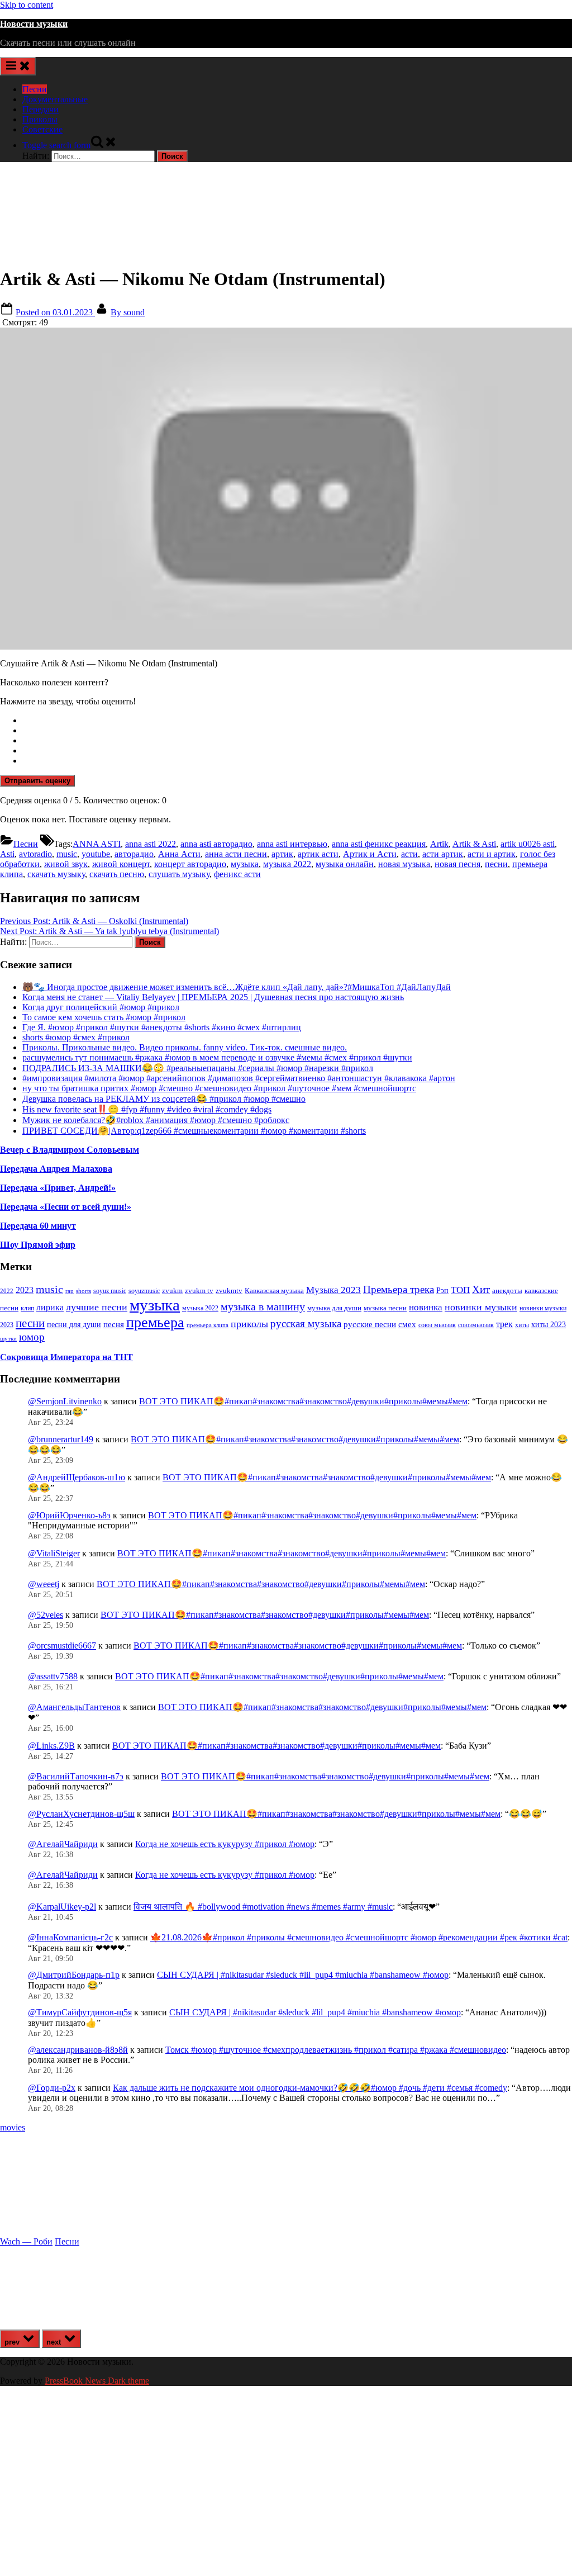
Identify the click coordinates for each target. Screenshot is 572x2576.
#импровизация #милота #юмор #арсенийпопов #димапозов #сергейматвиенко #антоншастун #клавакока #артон (239, 1078)
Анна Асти (179, 854)
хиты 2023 (549, 1325)
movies (13, 2127)
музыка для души (334, 1308)
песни (496, 864)
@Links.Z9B (51, 1746)
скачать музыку (56, 874)
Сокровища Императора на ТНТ (66, 1357)
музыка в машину (263, 1306)
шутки (8, 1339)
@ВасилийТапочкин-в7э (76, 1776)
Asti (7, 854)
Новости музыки (34, 24)
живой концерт (121, 864)
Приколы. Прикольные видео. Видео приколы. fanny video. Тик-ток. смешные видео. (185, 1047)
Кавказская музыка (274, 1291)
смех (407, 1324)
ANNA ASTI (97, 844)
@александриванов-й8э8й (78, 2050)
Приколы (40, 119)
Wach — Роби (26, 2241)
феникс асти (237, 874)
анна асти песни (236, 854)
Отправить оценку (37, 781)
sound (128, 312)
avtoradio (35, 854)
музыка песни (385, 1308)
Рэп (442, 1291)
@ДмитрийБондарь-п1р (74, 1975)
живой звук (66, 864)
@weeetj (44, 1584)
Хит (481, 1289)
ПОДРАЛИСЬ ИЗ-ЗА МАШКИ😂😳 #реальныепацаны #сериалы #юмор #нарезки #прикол (198, 1068)
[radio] (297, 721)
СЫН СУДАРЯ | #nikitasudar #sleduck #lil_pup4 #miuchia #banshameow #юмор (303, 1975)
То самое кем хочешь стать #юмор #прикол (104, 1017)
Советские (42, 129)
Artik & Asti (474, 844)
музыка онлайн (345, 864)
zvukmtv (229, 1291)
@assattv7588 (53, 1676)
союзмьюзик (476, 1325)
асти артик (443, 854)
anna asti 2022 (151, 844)
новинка (426, 1307)
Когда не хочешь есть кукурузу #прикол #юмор (225, 1844)
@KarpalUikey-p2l (62, 1907)
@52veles (46, 1615)
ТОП (460, 1290)
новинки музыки (481, 1307)
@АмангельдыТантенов (74, 1707)
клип (27, 1308)
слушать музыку (179, 874)
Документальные (55, 99)
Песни (35, 89)
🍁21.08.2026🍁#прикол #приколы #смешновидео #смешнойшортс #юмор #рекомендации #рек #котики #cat (359, 1937)
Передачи (40, 109)
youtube (96, 854)
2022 (7, 1291)
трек (504, 1324)
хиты (522, 1325)
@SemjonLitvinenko (65, 1401)
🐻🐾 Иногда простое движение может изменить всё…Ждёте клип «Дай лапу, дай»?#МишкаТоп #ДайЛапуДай (237, 987)
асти (409, 854)
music (67, 854)
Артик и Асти (370, 854)
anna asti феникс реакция (379, 844)
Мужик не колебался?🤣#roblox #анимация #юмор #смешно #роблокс (156, 1120)
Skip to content (27, 5)
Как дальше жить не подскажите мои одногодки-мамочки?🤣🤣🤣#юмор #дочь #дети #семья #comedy (310, 2088)
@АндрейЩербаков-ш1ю (77, 1477)
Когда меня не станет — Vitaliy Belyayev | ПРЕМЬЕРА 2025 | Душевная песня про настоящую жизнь (213, 997)
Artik (439, 844)
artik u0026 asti (528, 844)
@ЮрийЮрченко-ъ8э (69, 1515)
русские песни (370, 1324)
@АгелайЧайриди (63, 1844)
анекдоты (507, 1291)
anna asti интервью (292, 844)
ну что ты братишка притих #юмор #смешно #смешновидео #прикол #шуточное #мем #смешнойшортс (219, 1088)
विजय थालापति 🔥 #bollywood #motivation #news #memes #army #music (263, 1907)
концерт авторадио (190, 864)
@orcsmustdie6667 (62, 1645)
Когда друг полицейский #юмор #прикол (101, 1007)
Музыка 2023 (333, 1290)
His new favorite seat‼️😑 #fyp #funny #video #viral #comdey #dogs (147, 1109)
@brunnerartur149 (61, 1439)
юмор (32, 1337)
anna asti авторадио (216, 844)
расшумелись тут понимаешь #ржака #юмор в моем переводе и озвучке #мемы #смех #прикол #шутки (217, 1057)
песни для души (74, 1325)
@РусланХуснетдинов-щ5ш (81, 1814)
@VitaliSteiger (54, 1553)
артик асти (318, 854)
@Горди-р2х (52, 2088)
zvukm (172, 1291)
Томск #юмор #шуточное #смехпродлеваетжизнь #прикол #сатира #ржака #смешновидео (336, 2050)
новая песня (457, 864)
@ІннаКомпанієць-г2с (70, 1937)
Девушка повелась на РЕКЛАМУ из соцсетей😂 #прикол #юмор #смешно (164, 1099)
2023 (25, 1290)
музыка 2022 (287, 864)
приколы (249, 1324)
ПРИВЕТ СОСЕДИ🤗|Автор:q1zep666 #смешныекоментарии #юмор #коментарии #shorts (194, 1131)
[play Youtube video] (286, 489)
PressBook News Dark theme (97, 2381)
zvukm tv (199, 1291)
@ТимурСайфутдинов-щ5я (80, 2012)
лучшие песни (97, 1307)
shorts (84, 1291)
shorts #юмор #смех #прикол (76, 1037)
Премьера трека (399, 1289)
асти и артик (492, 854)
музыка (245, 864)
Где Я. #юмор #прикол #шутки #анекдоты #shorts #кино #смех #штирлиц (162, 1027)
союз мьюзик (437, 1325)
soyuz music (110, 1291)
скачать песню (117, 874)
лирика (50, 1307)
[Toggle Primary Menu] (18, 66)
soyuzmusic (144, 1291)
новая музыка (404, 864)
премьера (155, 1322)
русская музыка (306, 1323)
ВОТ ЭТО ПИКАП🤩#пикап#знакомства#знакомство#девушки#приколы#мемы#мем (303, 1401)
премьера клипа (208, 1325)
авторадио (134, 854)
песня (114, 1324)
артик (282, 854)
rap (70, 1291)
